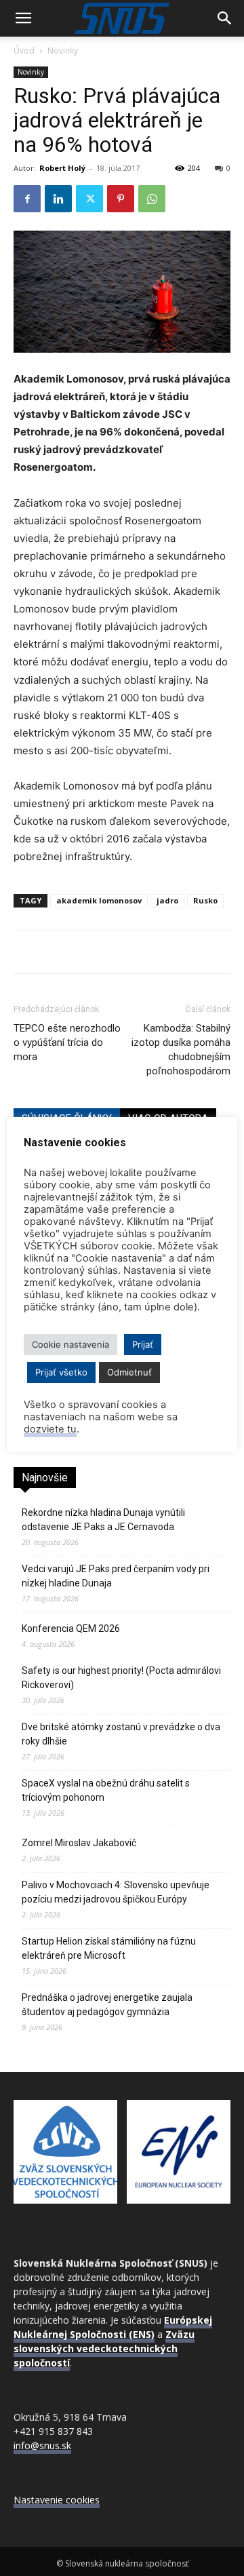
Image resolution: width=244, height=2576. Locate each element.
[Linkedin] (58, 199)
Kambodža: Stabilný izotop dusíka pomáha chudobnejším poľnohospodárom (181, 1050)
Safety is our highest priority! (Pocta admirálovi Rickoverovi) (121, 1678)
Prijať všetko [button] (61, 1372)
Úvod (24, 51)
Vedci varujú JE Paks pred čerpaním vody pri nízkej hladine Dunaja (116, 1576)
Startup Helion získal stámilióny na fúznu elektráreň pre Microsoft (109, 1948)
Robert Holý (62, 168)
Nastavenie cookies (57, 2500)
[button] (23, 18)
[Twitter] (89, 199)
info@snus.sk (42, 2445)
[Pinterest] (121, 199)
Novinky (63, 51)
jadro (167, 900)
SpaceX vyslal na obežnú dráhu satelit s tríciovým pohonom (106, 1790)
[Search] (225, 18)
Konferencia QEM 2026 (71, 1628)
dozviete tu (50, 1429)
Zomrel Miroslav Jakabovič (79, 1843)
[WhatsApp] (152, 199)
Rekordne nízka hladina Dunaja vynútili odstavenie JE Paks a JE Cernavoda (103, 1520)
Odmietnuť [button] (129, 1372)
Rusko (205, 900)
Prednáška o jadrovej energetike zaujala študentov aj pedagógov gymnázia (107, 2005)
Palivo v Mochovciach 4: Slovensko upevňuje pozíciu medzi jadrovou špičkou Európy (116, 1892)
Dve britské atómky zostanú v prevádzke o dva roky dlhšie (121, 1734)
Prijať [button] (143, 1344)
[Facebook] (27, 199)
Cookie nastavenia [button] (70, 1344)
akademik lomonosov (99, 900)
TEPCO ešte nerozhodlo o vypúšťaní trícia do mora (67, 1042)
